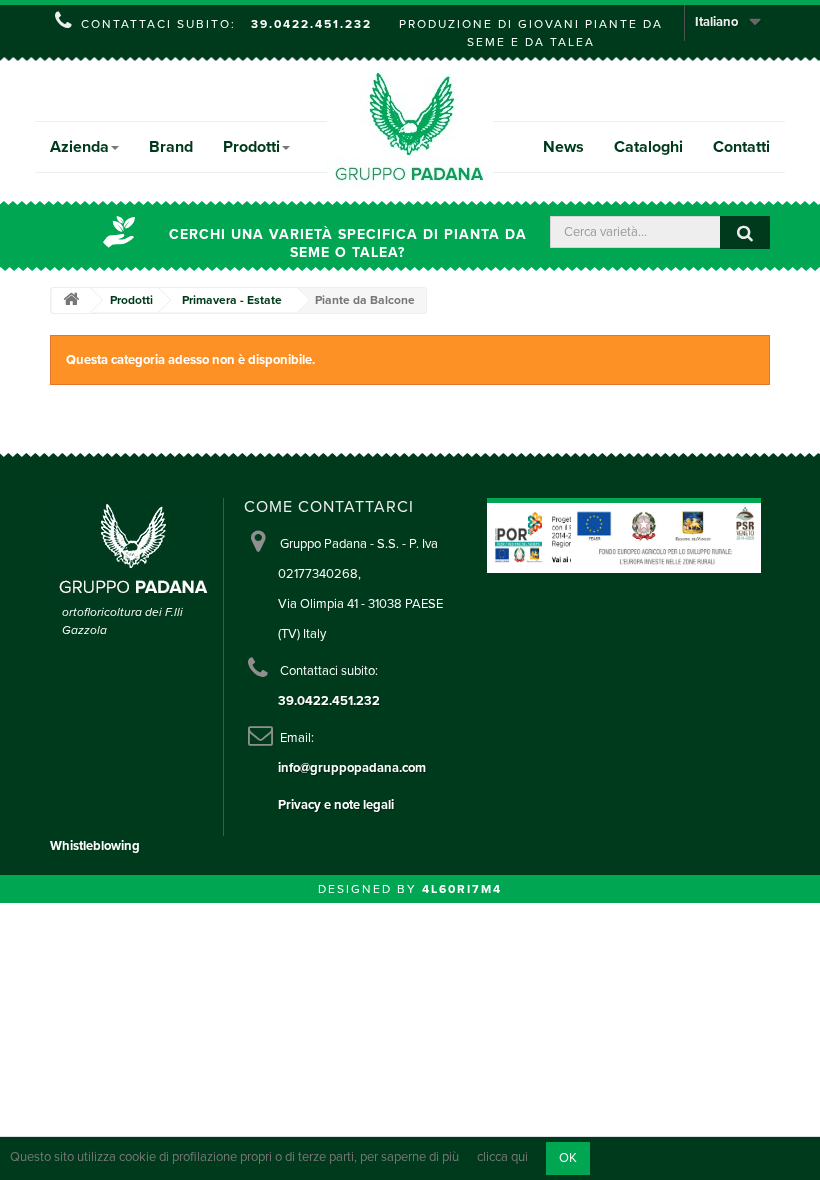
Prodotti (251, 147)
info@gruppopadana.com (352, 768)
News (563, 147)
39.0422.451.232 (311, 24)
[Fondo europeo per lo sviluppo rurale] (666, 535)
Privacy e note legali (336, 805)
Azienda (79, 147)
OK (568, 1158)
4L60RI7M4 (462, 889)
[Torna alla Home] (71, 300)
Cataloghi (648, 147)
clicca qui (502, 1158)
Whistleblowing (95, 846)
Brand (171, 147)
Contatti (741, 147)
